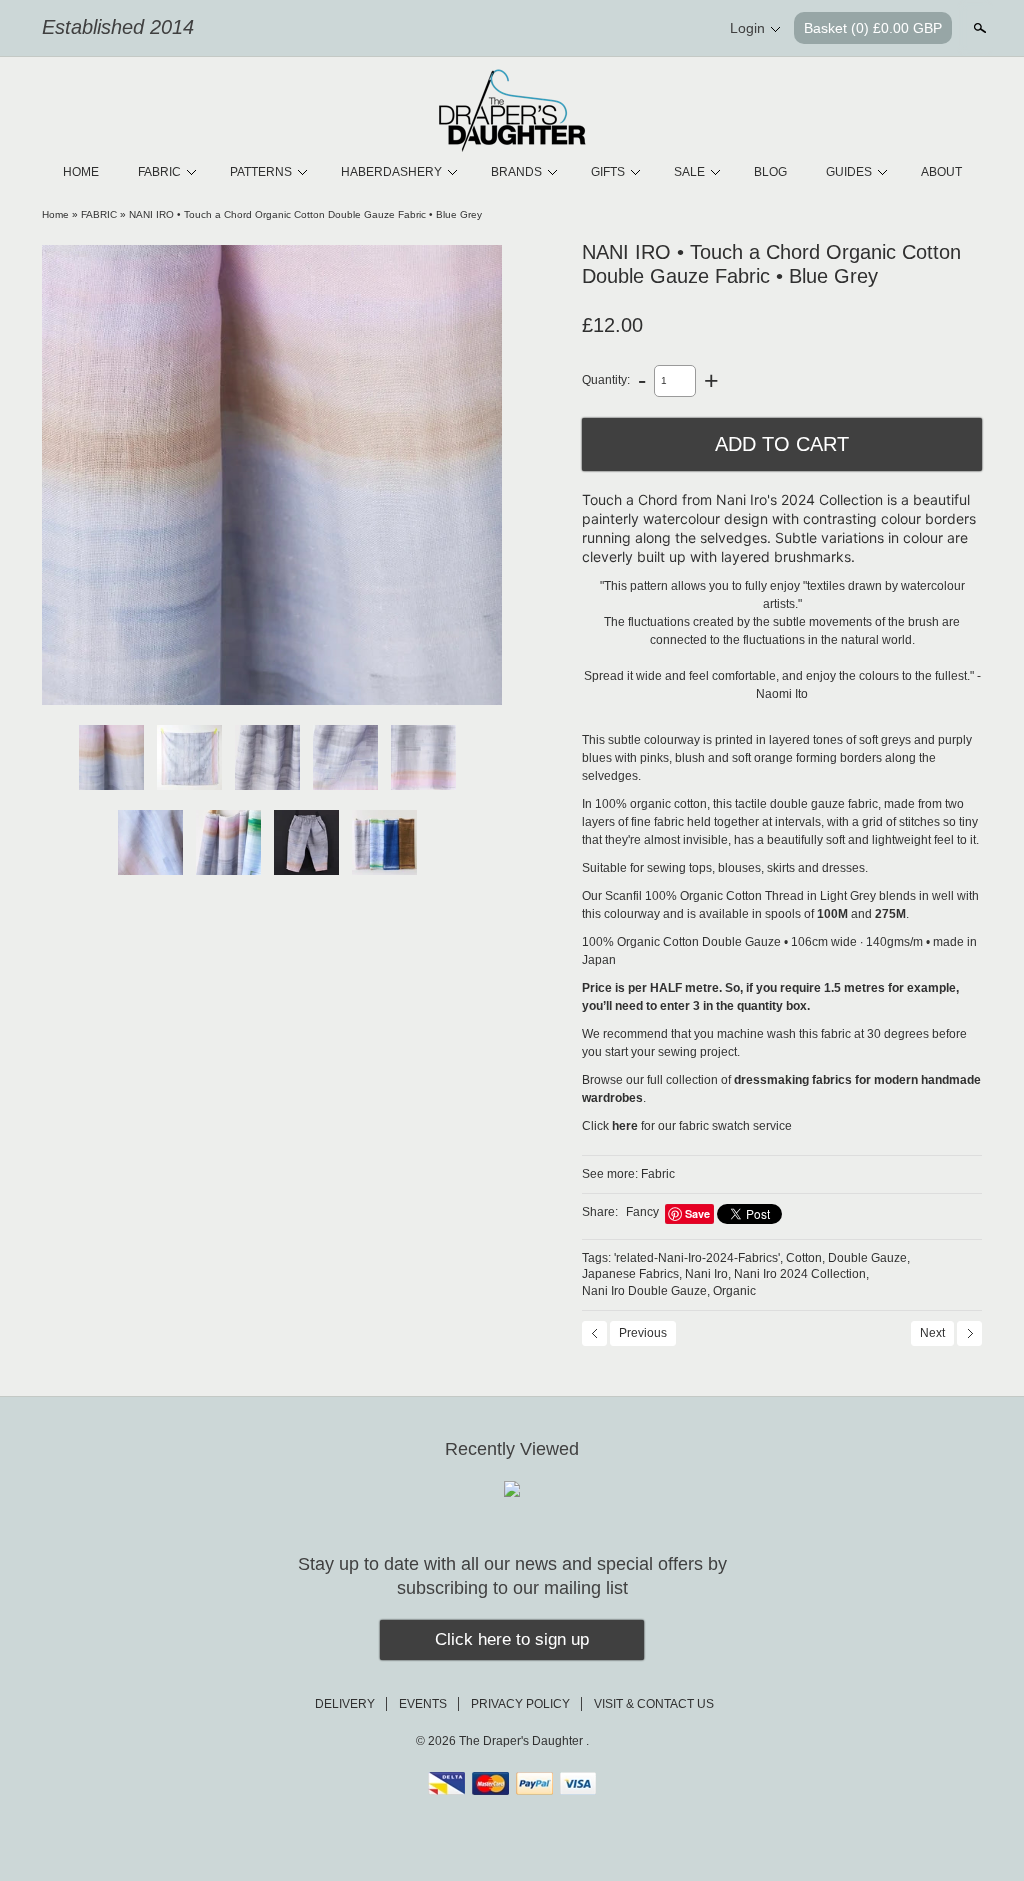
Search (978, 28)
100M (832, 914)
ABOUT (941, 172)
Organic (734, 1291)
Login (747, 28)
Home (55, 214)
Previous (643, 1333)
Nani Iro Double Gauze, (646, 1291)
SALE (689, 172)
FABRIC (159, 172)
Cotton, (805, 1258)
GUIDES (849, 172)
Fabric (658, 1174)
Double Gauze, (869, 1258)
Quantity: (606, 380)
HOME (81, 172)
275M (890, 914)
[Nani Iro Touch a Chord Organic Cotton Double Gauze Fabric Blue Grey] (272, 475)
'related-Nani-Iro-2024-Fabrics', (698, 1258)
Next (932, 1333)
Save (697, 1213)
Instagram (690, 29)
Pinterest (656, 29)
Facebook (622, 29)
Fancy (642, 1212)
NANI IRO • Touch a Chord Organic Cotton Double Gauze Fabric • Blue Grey (305, 214)
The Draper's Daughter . (524, 1741)
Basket (873, 28)
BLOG (770, 172)
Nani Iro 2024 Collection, (801, 1274)
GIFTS (608, 172)
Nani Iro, (708, 1274)
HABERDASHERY (391, 172)
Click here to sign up (512, 1639)
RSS (588, 29)
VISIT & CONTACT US (654, 1704)
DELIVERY (345, 1704)
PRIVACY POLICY (520, 1704)
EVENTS (423, 1704)
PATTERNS (261, 172)
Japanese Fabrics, (632, 1274)
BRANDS (516, 172)
